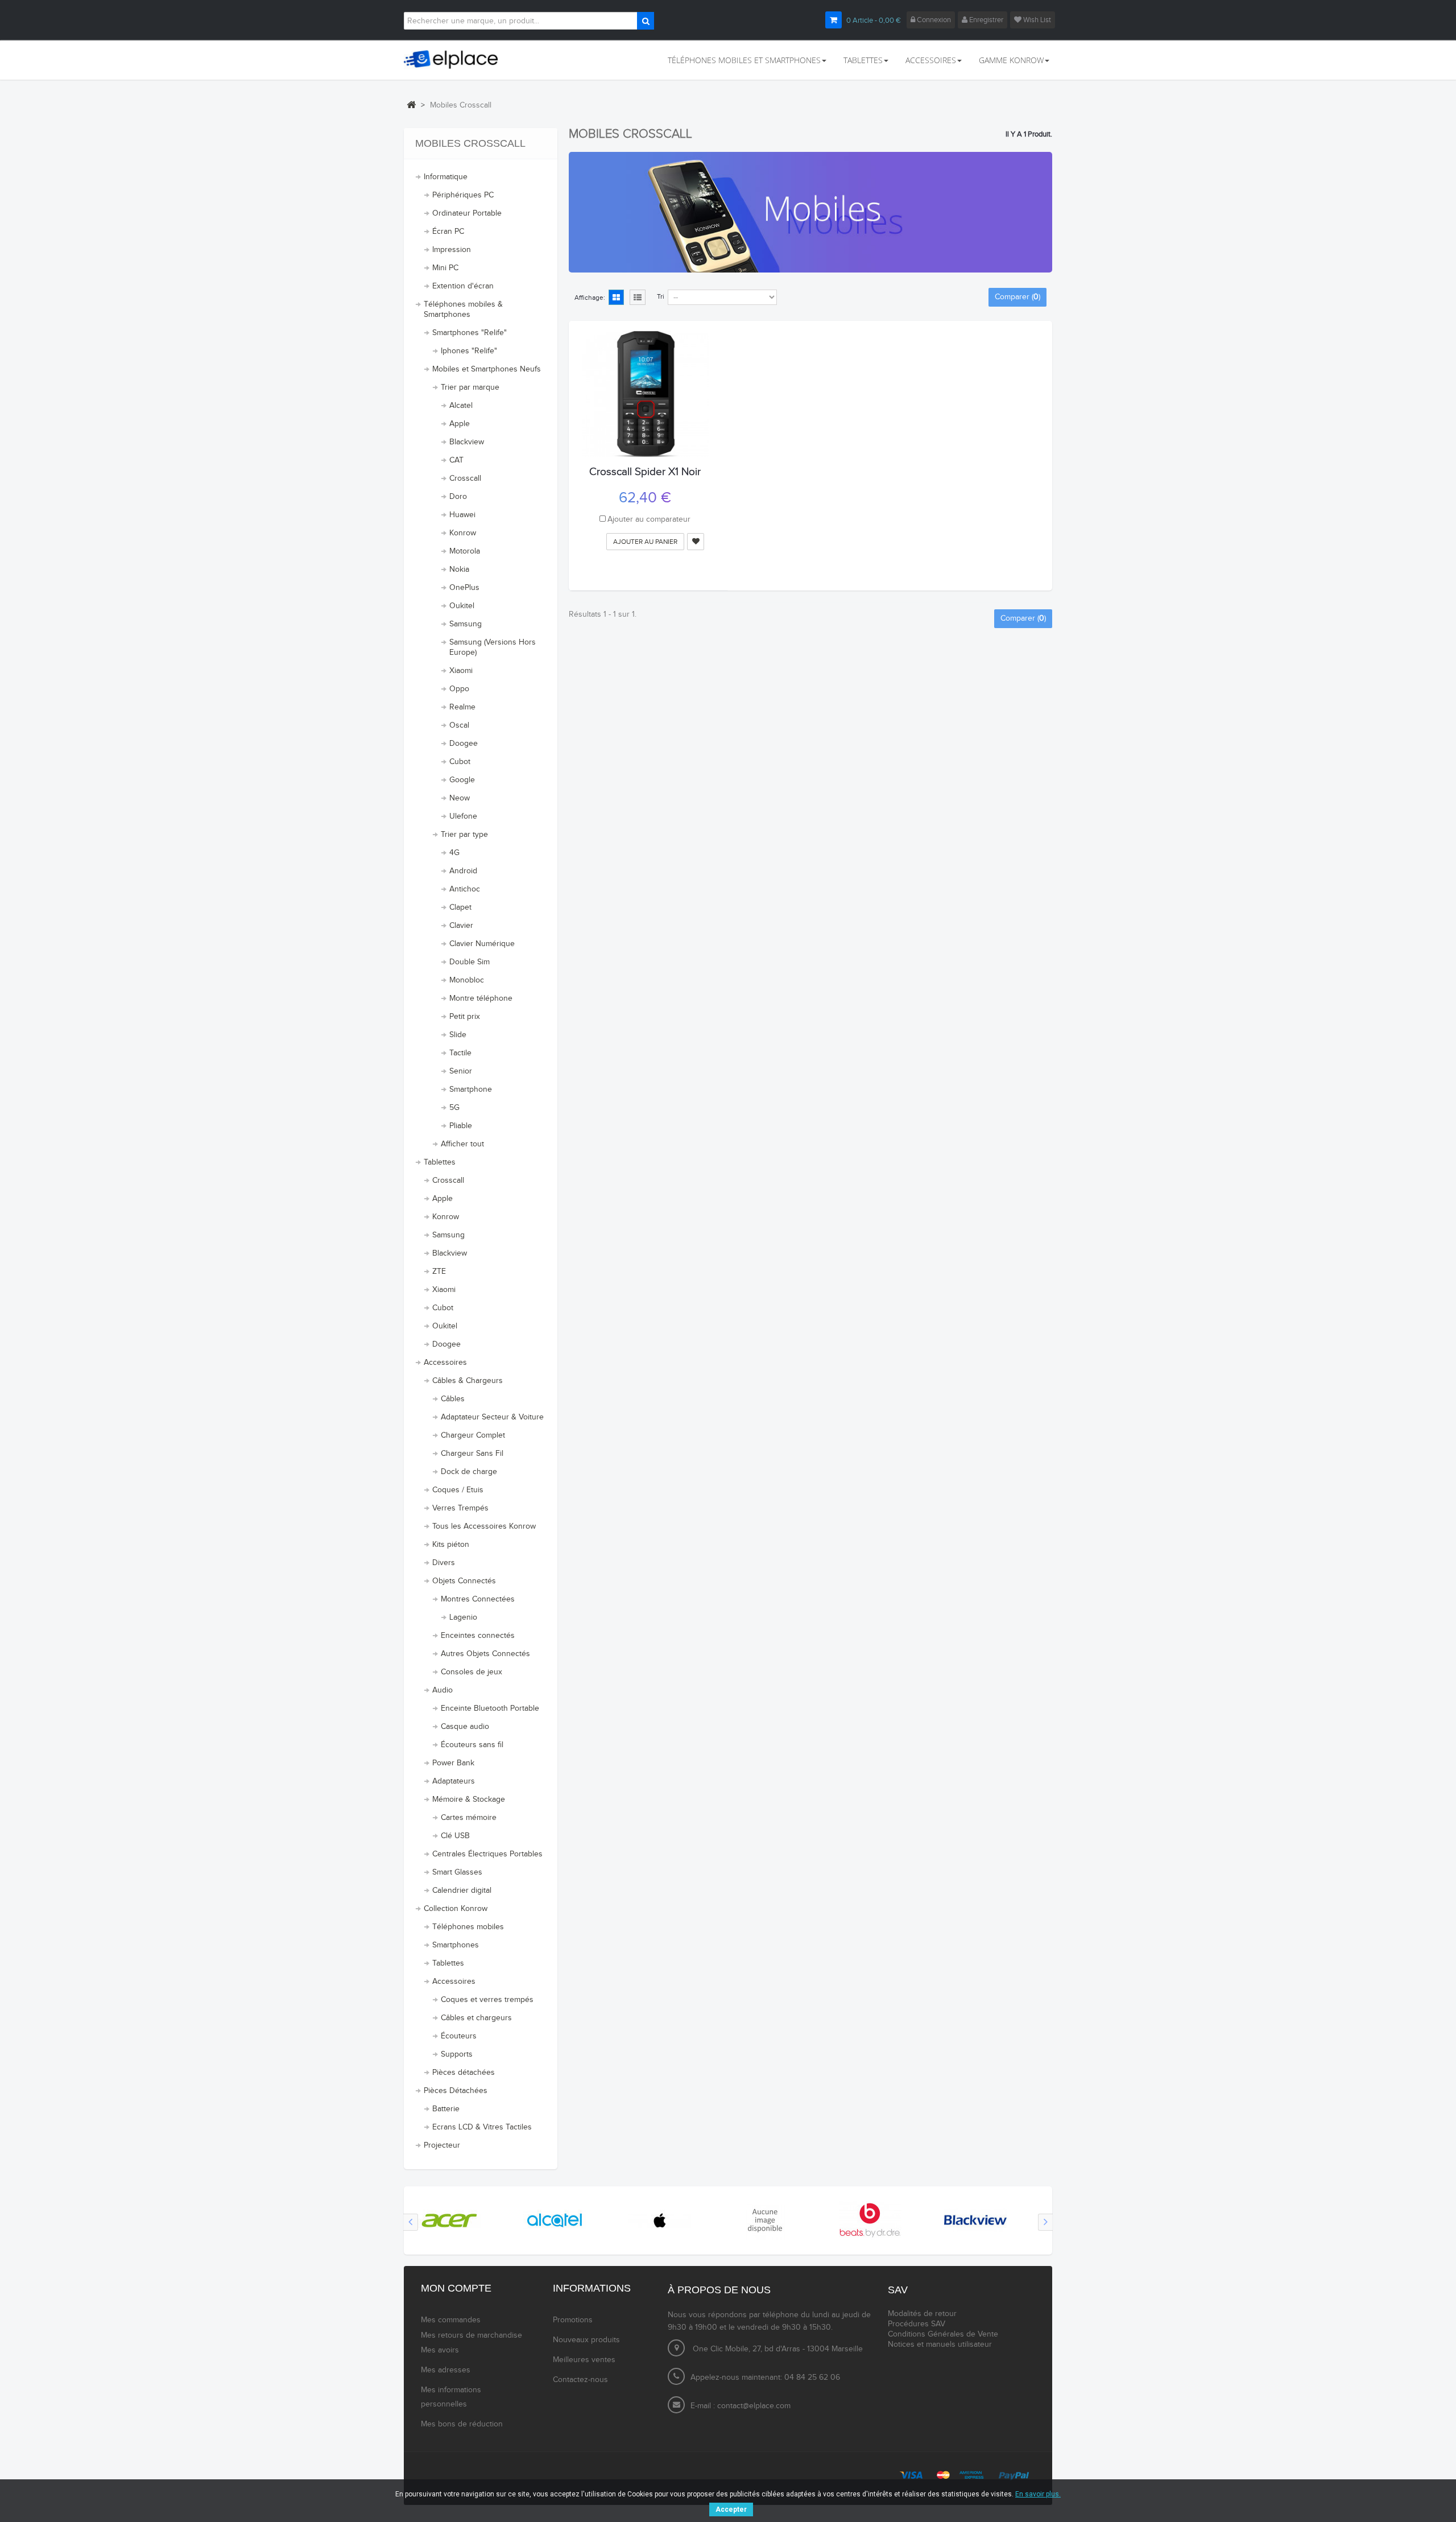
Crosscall (465, 478)
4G (454, 853)
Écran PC (448, 232)
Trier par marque (470, 387)
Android (463, 871)
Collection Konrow (456, 1909)
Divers (444, 1563)
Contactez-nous (580, 2380)
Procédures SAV (917, 2324)
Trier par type (464, 835)
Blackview (467, 442)
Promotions (573, 2320)
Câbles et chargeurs (476, 2018)
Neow (460, 798)
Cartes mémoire (469, 1818)
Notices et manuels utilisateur (940, 2344)
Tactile (460, 1053)
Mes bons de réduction (462, 2424)
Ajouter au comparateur (649, 519)
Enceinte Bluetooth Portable (490, 1708)
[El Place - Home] (456, 60)
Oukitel (462, 606)
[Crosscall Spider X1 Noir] (645, 394)
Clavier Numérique (482, 944)
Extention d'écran (463, 286)
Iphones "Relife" (469, 351)
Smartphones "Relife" (470, 333)
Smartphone (471, 1089)
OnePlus (464, 588)
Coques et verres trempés (487, 2000)
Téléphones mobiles (468, 1927)
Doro (458, 497)
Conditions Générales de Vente (943, 2334)
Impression (452, 250)
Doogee (464, 744)
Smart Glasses (457, 1872)
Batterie (446, 2109)
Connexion (933, 20)
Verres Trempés (460, 1508)
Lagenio (463, 1617)
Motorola (465, 551)
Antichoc (465, 889)
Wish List (1036, 20)
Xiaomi (461, 671)
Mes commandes (451, 2320)
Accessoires (445, 1363)
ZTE (439, 1272)
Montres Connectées (478, 1599)
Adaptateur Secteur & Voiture (492, 1417)
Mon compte (456, 2288)
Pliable (461, 1126)
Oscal (459, 725)
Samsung (466, 624)
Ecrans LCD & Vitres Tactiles (482, 2127)
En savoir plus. (1038, 2494)
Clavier (461, 926)
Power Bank (453, 1763)
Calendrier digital (462, 1891)
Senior (461, 1071)
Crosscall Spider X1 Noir (645, 472)
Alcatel (461, 406)
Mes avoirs (440, 2350)
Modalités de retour (922, 2314)
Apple (460, 424)
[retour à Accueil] (411, 105)
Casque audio (465, 1727)
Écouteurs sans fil (472, 1745)
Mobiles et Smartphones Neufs (487, 369)
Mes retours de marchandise (471, 2335)
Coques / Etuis (458, 1490)
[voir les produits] (449, 2220)
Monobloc (467, 980)
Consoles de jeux (471, 1672)
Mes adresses (446, 2370)
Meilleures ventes (584, 2360)
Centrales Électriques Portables (487, 1854)
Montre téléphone (481, 998)
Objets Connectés (464, 1581)
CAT (456, 460)
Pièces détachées (464, 2073)
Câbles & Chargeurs (468, 1381)
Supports (457, 2054)
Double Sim (470, 962)
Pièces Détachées (456, 2091)
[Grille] (616, 298)
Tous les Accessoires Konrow (484, 1526)
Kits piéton (451, 1545)
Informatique (446, 177)
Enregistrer (985, 20)
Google (462, 780)
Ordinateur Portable (467, 213)
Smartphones (456, 1945)
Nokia (459, 569)
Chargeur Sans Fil (472, 1454)
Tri (661, 296)
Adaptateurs (454, 1781)
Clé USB (455, 1836)
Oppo (459, 689)
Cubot (460, 762)
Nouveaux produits (586, 2340)
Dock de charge (469, 1472)
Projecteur (442, 2145)
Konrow (463, 533)
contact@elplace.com (754, 2406)
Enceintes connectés (478, 1636)
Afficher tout (462, 1144)
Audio (442, 1690)
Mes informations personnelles (451, 2397)
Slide (458, 1035)
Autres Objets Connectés (485, 1654)
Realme (462, 707)
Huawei (462, 515)
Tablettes (440, 1162)
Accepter (731, 2509)
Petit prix (465, 1017)
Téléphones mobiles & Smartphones (463, 309)
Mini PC (445, 268)
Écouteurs (459, 2036)
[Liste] (638, 298)
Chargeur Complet (473, 1435)
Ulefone (463, 816)
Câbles (453, 1399)
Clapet (460, 907)
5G (454, 1108)
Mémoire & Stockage (469, 1799)
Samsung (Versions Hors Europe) (493, 647)
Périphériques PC (463, 195)
